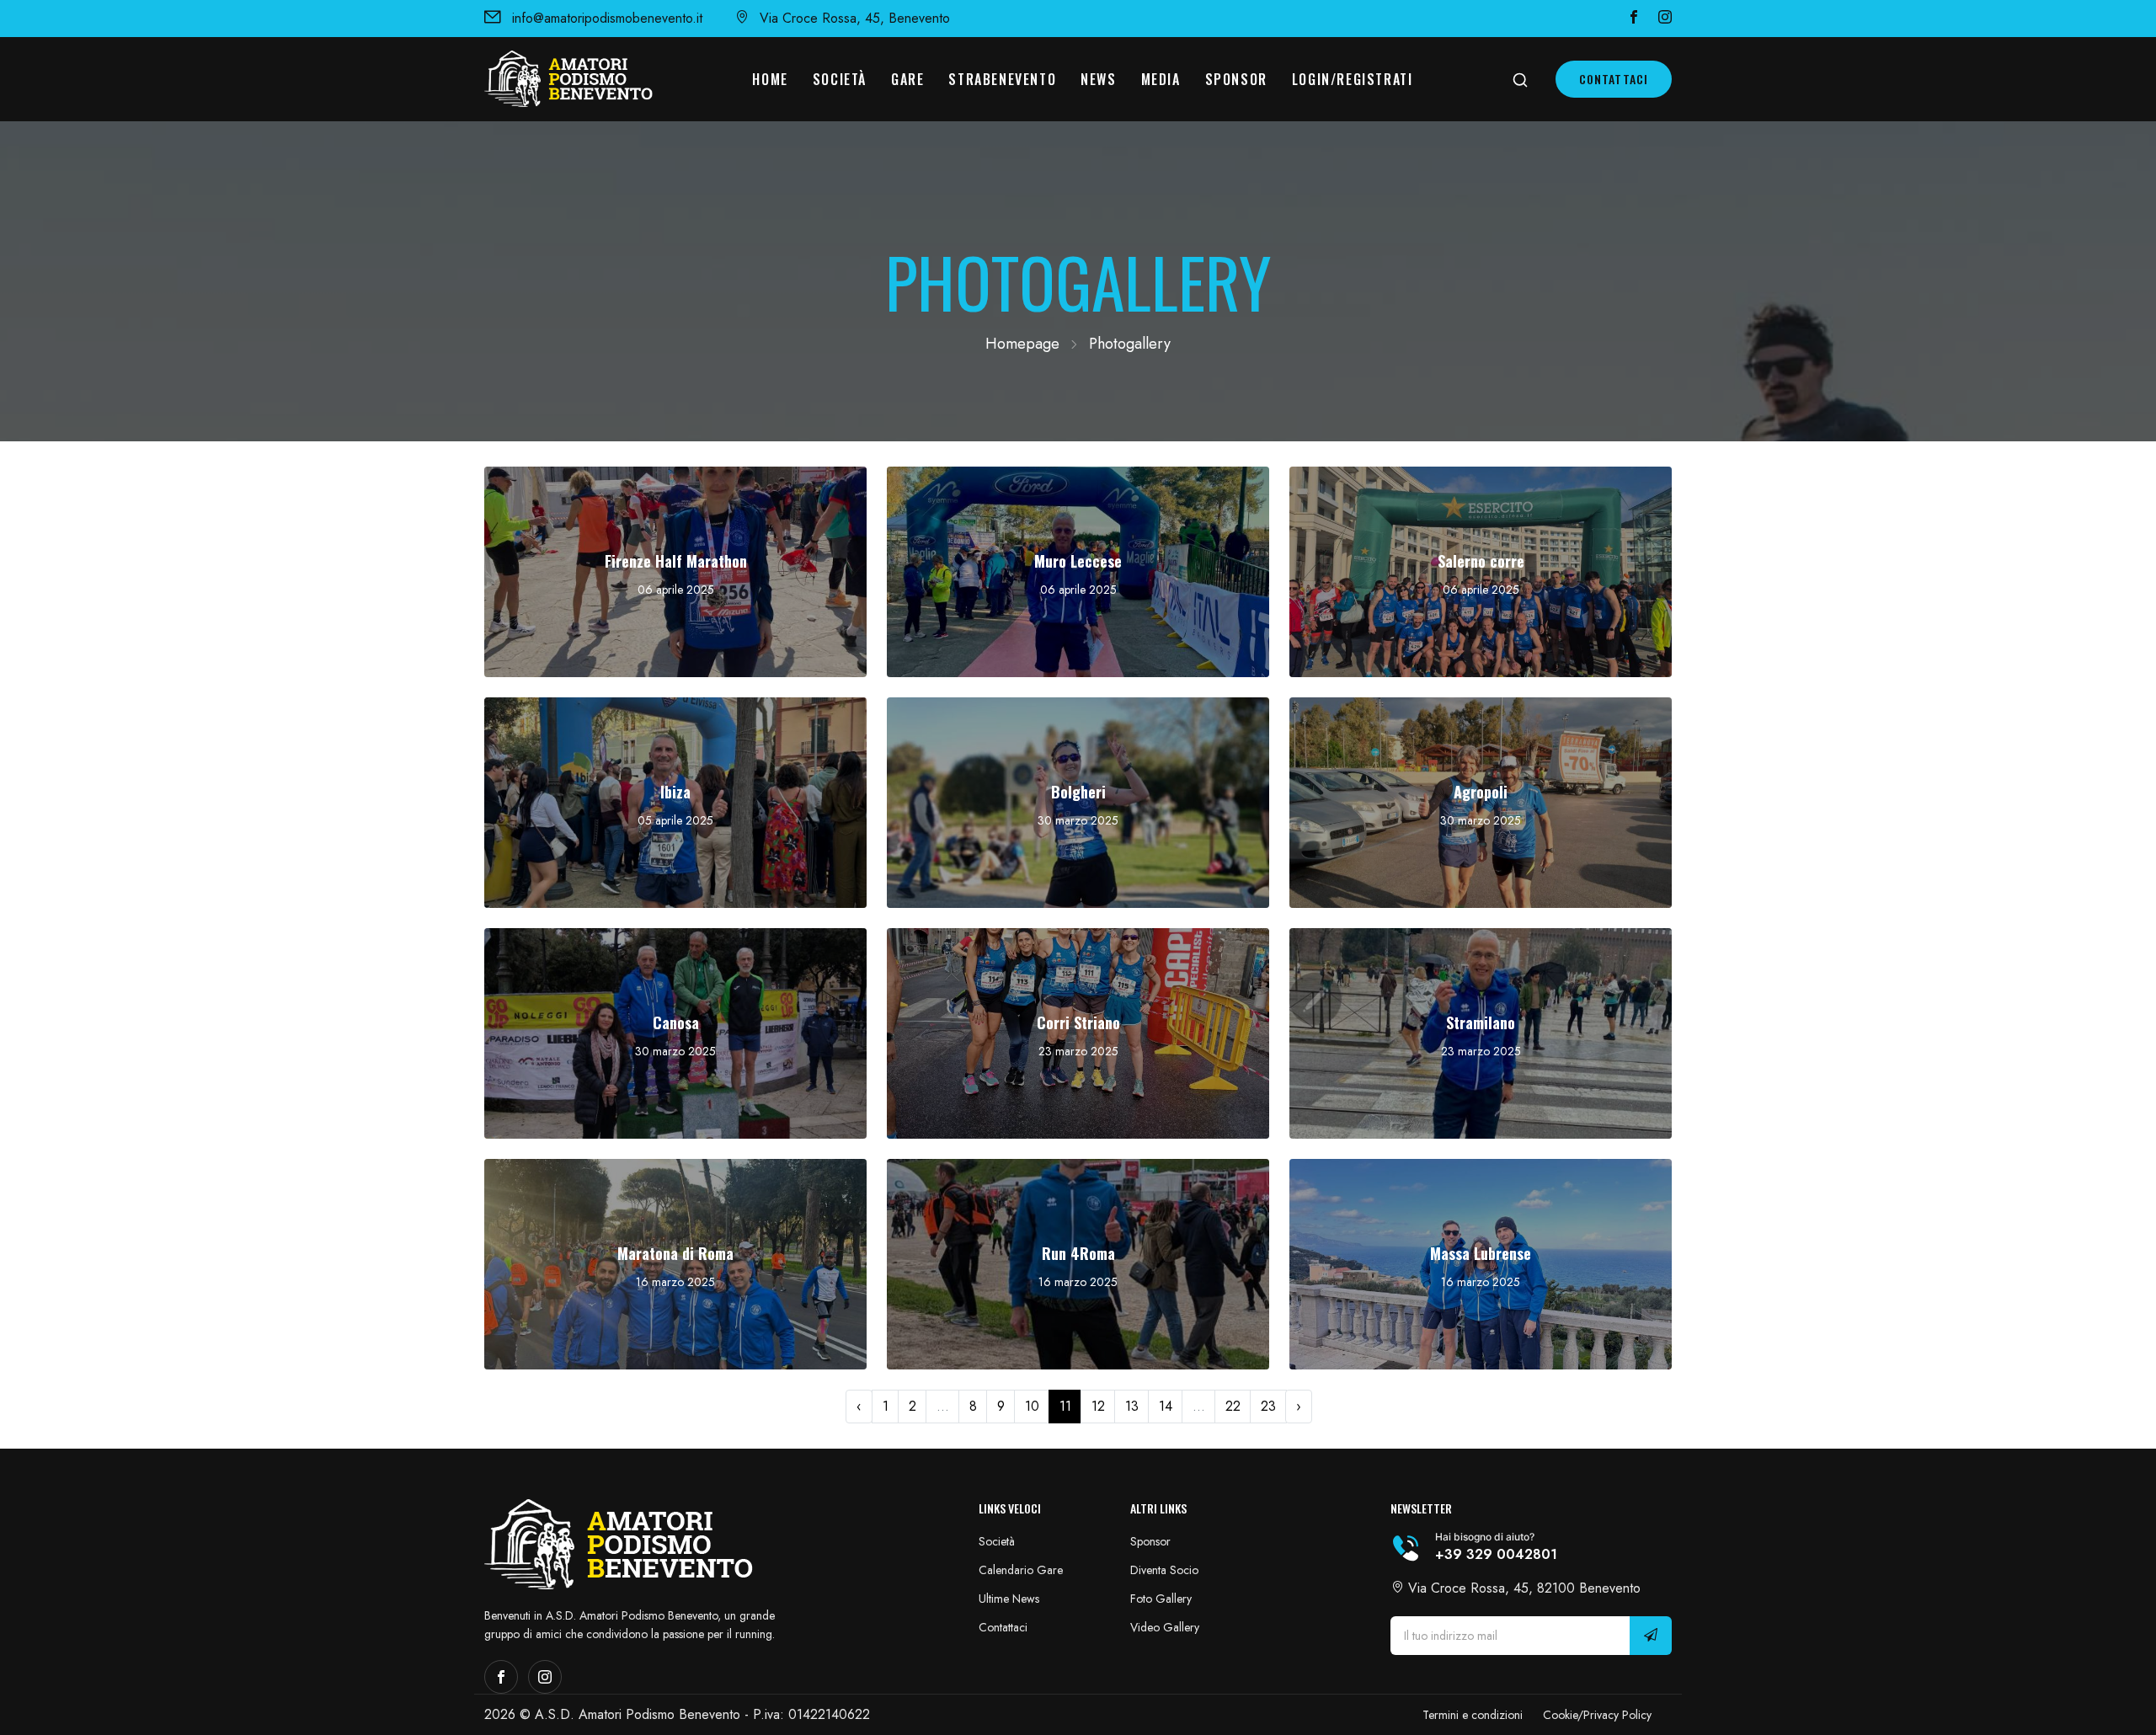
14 (1166, 1406)
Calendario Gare (1021, 1570)
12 (1098, 1406)
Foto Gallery (1161, 1599)
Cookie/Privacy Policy (1597, 1715)
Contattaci (1614, 79)
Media (1161, 79)
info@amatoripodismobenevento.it (607, 18)
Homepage (1022, 344)
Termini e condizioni (1473, 1715)
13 (1132, 1406)
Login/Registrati (1353, 79)
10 (1032, 1406)
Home (770, 79)
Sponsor (1236, 79)
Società (840, 79)
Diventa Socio (1164, 1570)
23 (1268, 1406)
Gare (907, 79)
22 (1233, 1406)
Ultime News (1009, 1599)
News (1098, 79)
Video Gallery (1165, 1627)
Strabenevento (1002, 79)
